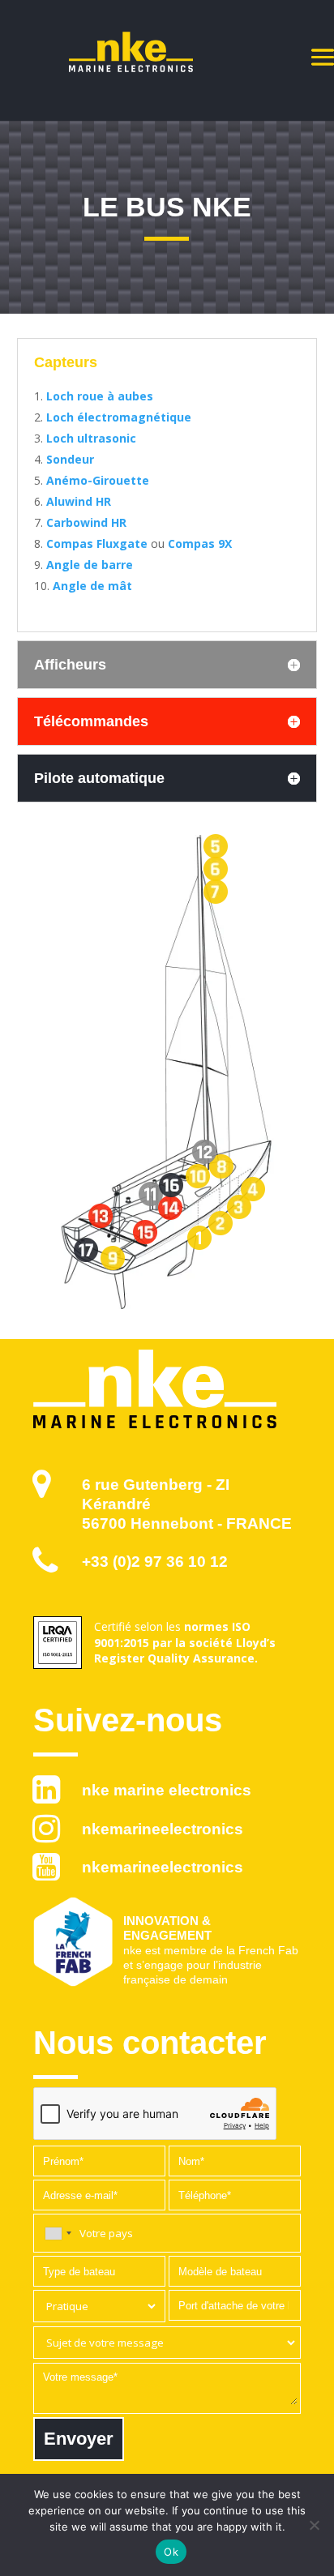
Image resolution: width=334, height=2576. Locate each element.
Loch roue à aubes (100, 396)
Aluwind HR (79, 501)
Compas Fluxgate (97, 543)
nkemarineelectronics (163, 1829)
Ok (171, 2552)
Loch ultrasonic (91, 438)
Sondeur (70, 459)
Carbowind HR (86, 522)
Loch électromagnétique (119, 417)
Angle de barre (90, 565)
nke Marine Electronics (167, 1790)
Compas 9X (200, 543)
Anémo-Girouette (98, 480)
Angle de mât (92, 586)
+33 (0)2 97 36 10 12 (155, 1562)
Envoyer (79, 2439)
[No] (314, 2525)
